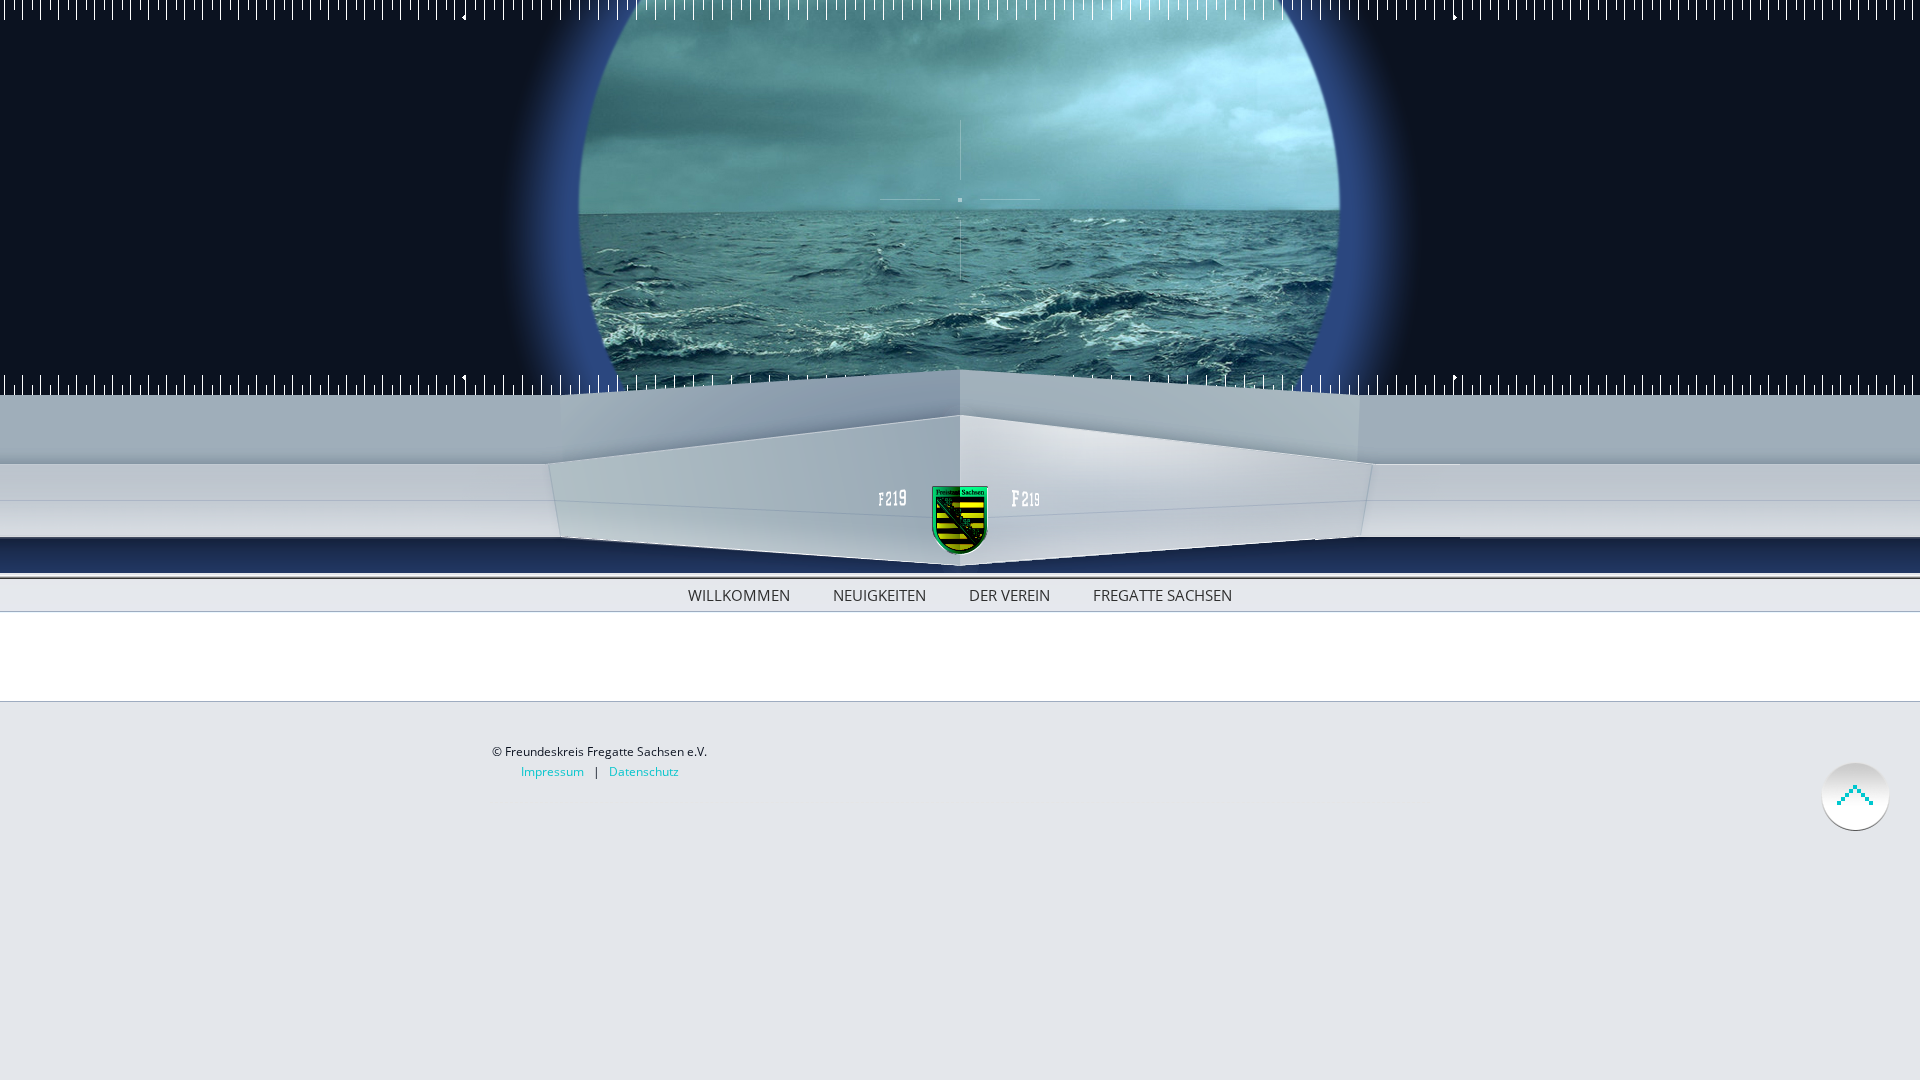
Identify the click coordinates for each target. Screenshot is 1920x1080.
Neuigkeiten (879, 595)
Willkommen (739, 595)
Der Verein (1009, 595)
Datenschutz (644, 771)
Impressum (552, 771)
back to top (1855, 796)
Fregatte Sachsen (1162, 595)
